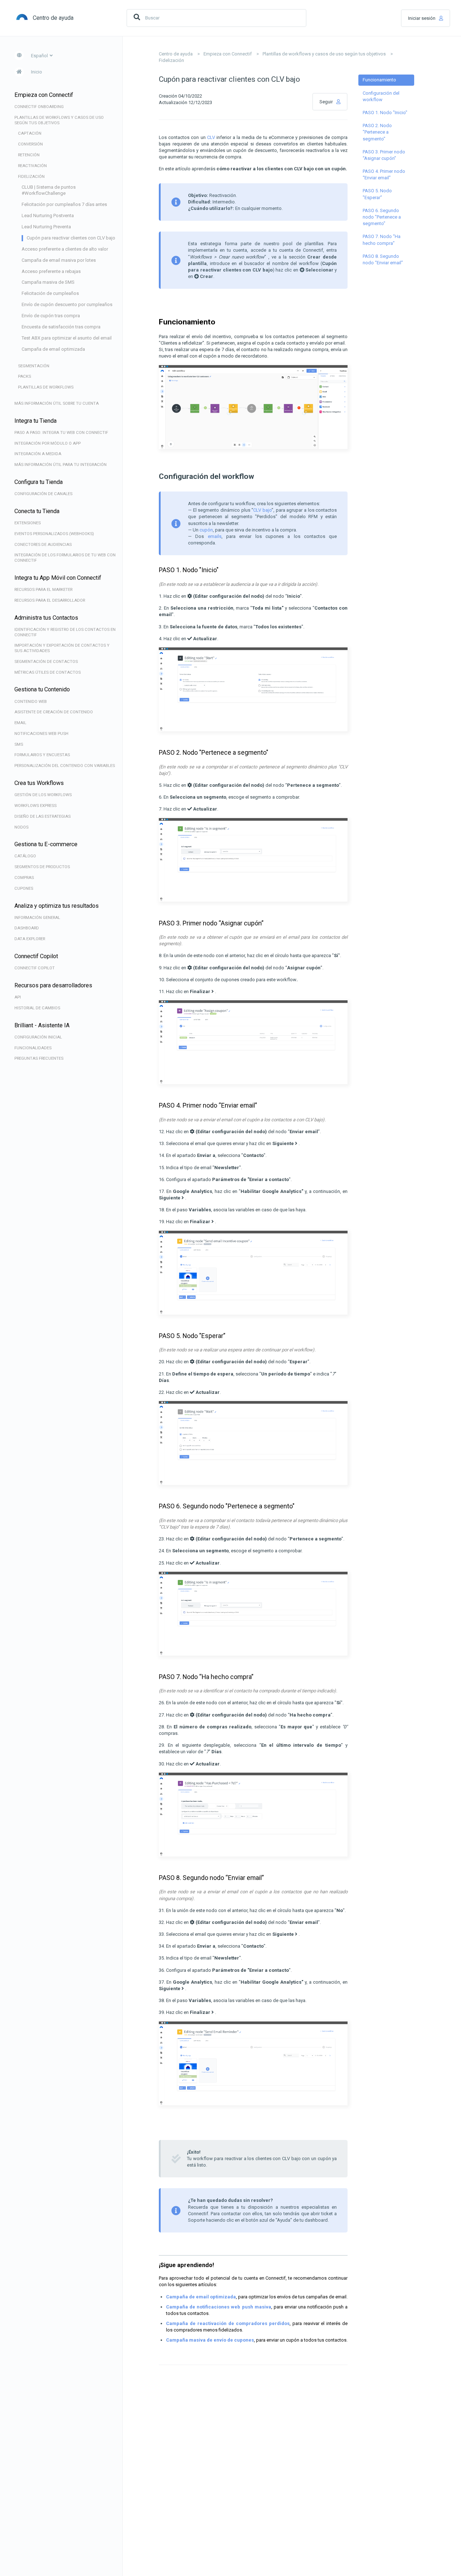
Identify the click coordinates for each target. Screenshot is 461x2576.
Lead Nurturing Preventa (46, 227)
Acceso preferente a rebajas (51, 271)
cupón (206, 530)
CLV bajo (262, 510)
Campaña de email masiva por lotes (59, 260)
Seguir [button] (326, 102)
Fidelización (171, 60)
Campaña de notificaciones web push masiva (219, 2307)
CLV (211, 137)
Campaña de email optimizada (53, 349)
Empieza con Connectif (228, 54)
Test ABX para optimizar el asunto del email (67, 338)
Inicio (37, 72)
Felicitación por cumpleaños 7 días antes (64, 204)
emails (215, 536)
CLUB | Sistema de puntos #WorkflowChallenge (49, 190)
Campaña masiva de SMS (48, 282)
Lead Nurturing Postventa (48, 216)
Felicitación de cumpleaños (50, 293)
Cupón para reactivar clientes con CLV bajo (71, 238)
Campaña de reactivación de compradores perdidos (228, 2323)
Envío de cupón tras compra (51, 316)
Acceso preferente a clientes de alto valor (65, 249)
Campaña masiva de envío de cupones (210, 2340)
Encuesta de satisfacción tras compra (61, 327)
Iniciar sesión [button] (422, 18)
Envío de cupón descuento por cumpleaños (67, 304)
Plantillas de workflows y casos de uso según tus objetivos (324, 54)
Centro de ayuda (176, 54)
